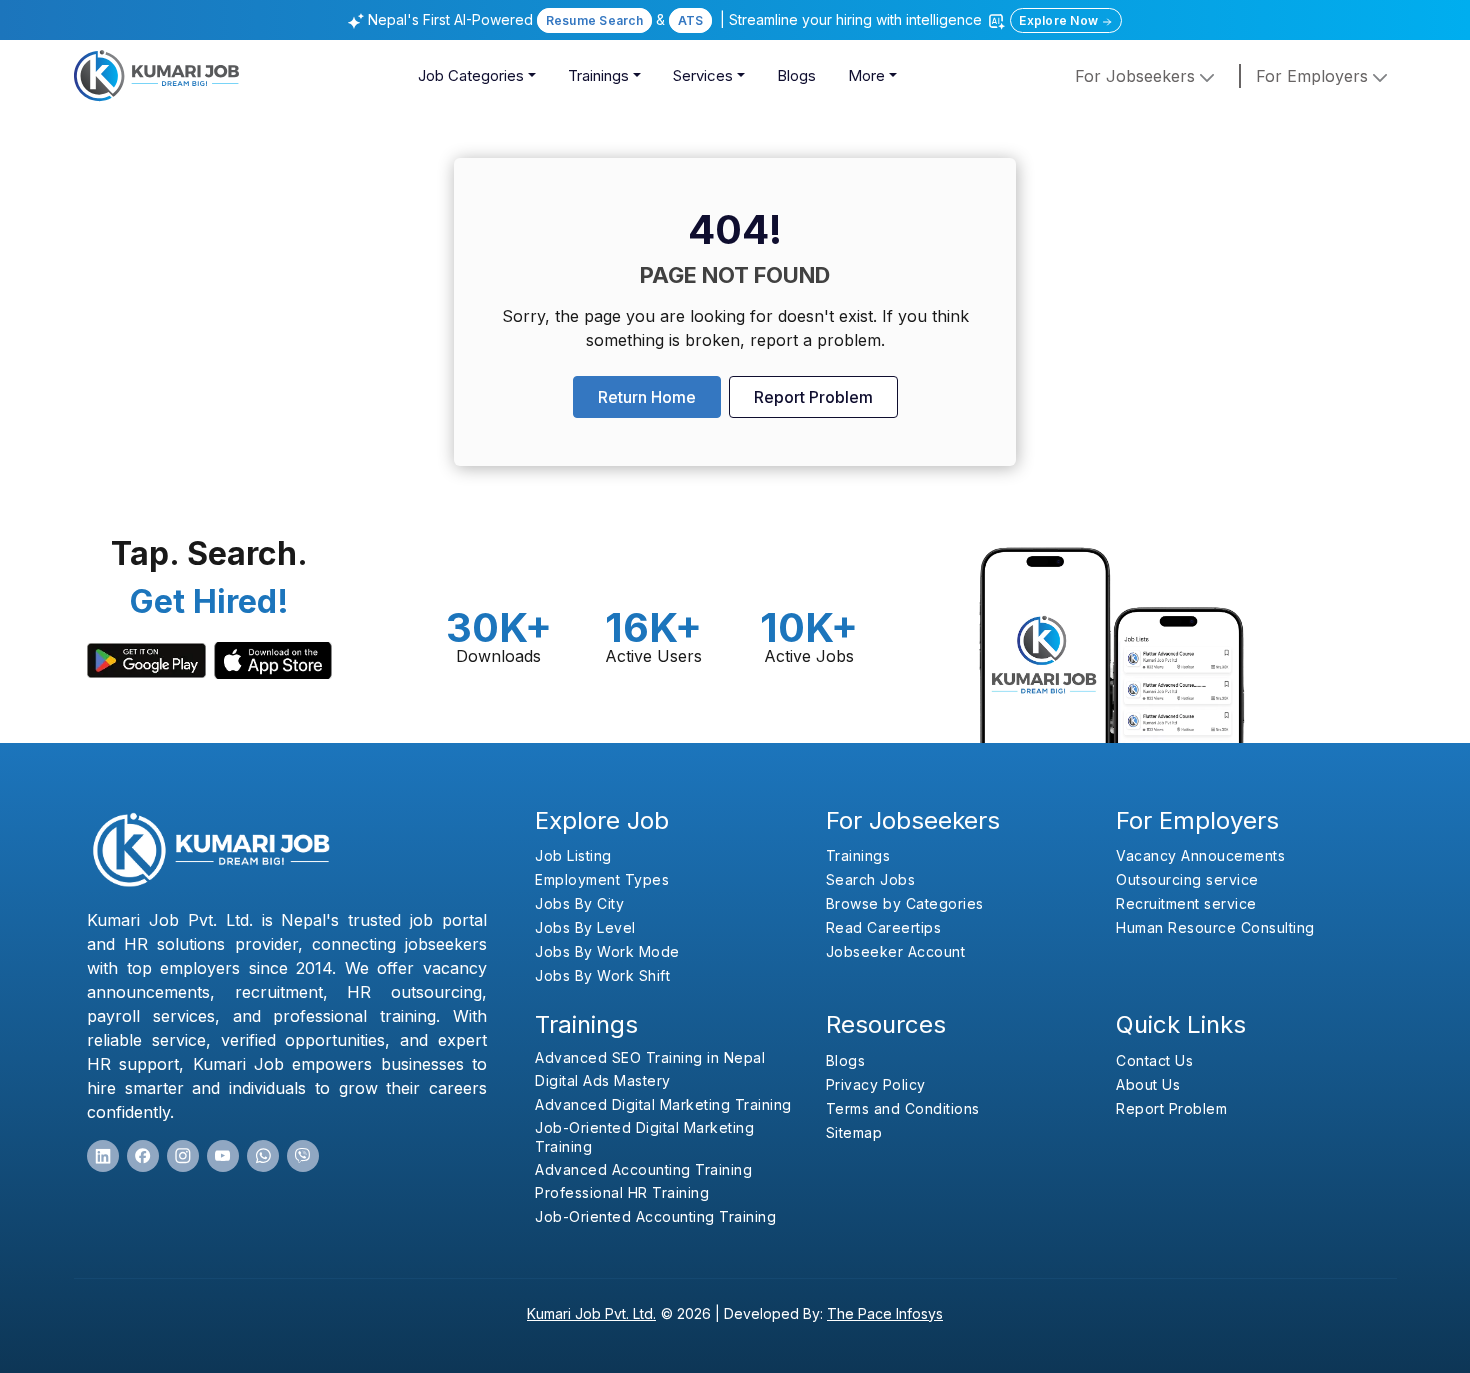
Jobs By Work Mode (607, 951)
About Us (1148, 1084)
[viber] (303, 1156)
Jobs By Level (585, 927)
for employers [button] (1314, 76)
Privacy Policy (876, 1084)
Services (703, 75)
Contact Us (1154, 1060)
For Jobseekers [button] (1137, 76)
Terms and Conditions (903, 1108)
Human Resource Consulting (1215, 927)
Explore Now (1060, 20)
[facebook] (143, 1156)
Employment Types (602, 879)
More (866, 75)
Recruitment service (1186, 903)
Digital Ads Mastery (603, 1080)
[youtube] (223, 1156)
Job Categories (471, 75)
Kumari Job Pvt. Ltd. (591, 1313)
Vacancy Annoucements (1200, 855)
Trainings (598, 75)
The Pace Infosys (885, 1313)
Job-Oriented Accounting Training (655, 1216)
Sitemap (854, 1132)
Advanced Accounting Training (643, 1169)
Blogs (796, 75)
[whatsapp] (263, 1156)
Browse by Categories (905, 903)
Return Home (647, 397)
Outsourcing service (1187, 879)
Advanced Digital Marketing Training (663, 1104)
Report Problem (813, 397)
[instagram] (183, 1156)
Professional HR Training (622, 1192)
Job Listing (573, 855)
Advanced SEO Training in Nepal (650, 1057)
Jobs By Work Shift (602, 975)
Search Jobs (871, 879)
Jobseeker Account (896, 951)
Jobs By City (579, 903)
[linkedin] (103, 1156)
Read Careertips (884, 927)
